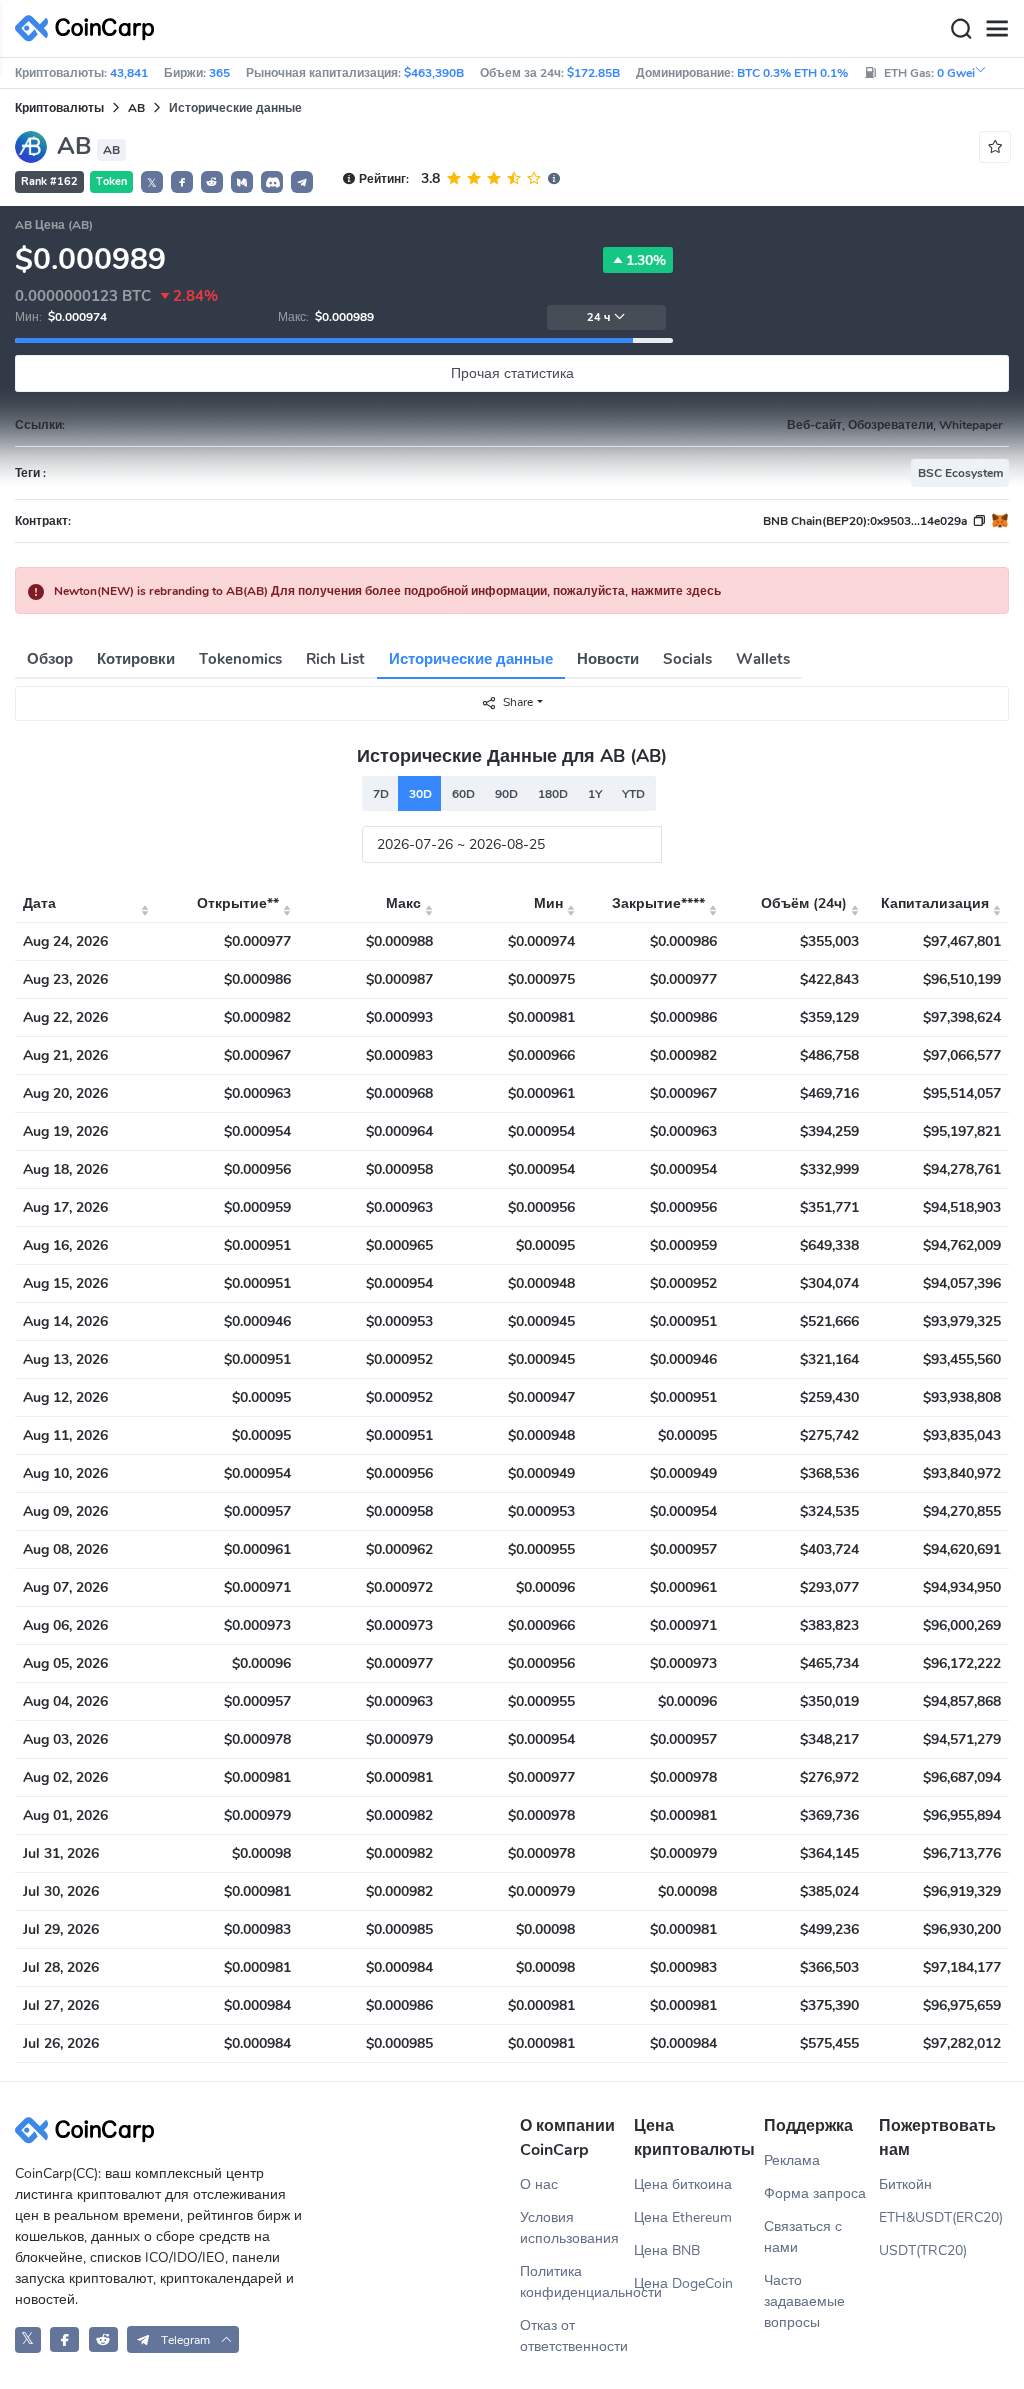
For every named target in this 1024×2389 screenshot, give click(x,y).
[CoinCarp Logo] (90, 28)
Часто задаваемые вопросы (804, 2301)
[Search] (961, 29)
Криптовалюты (59, 108)
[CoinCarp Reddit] (103, 2339)
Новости (608, 659)
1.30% (646, 260)
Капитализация (935, 903)
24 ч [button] (598, 317)
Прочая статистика (512, 373)
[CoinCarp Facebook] (64, 2339)
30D (420, 794)
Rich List (335, 659)
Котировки (136, 659)
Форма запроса (815, 2193)
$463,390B (434, 73)
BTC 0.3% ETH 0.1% (792, 73)
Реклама (792, 2160)
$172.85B (593, 73)
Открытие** (238, 903)
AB (136, 108)
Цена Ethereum (683, 2217)
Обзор (50, 659)
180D (553, 794)
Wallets (763, 659)
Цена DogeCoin (683, 2283)
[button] (182, 182)
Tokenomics (240, 659)
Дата (39, 903)
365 (219, 73)
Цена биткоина (683, 2184)
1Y (595, 794)
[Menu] (997, 29)
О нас (539, 2184)
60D (463, 794)
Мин (548, 903)
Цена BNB (667, 2250)
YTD (633, 794)
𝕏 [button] (152, 183)
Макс (403, 903)
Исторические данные (471, 659)
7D (381, 794)
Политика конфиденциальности (577, 2282)
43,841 (129, 73)
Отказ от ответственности (574, 2336)
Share (518, 702)
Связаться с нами (803, 2237)
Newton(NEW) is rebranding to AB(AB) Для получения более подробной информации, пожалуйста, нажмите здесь (387, 591)
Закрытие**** (658, 903)
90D (506, 794)
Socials (687, 659)
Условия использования (569, 2228)
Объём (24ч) (804, 903)
